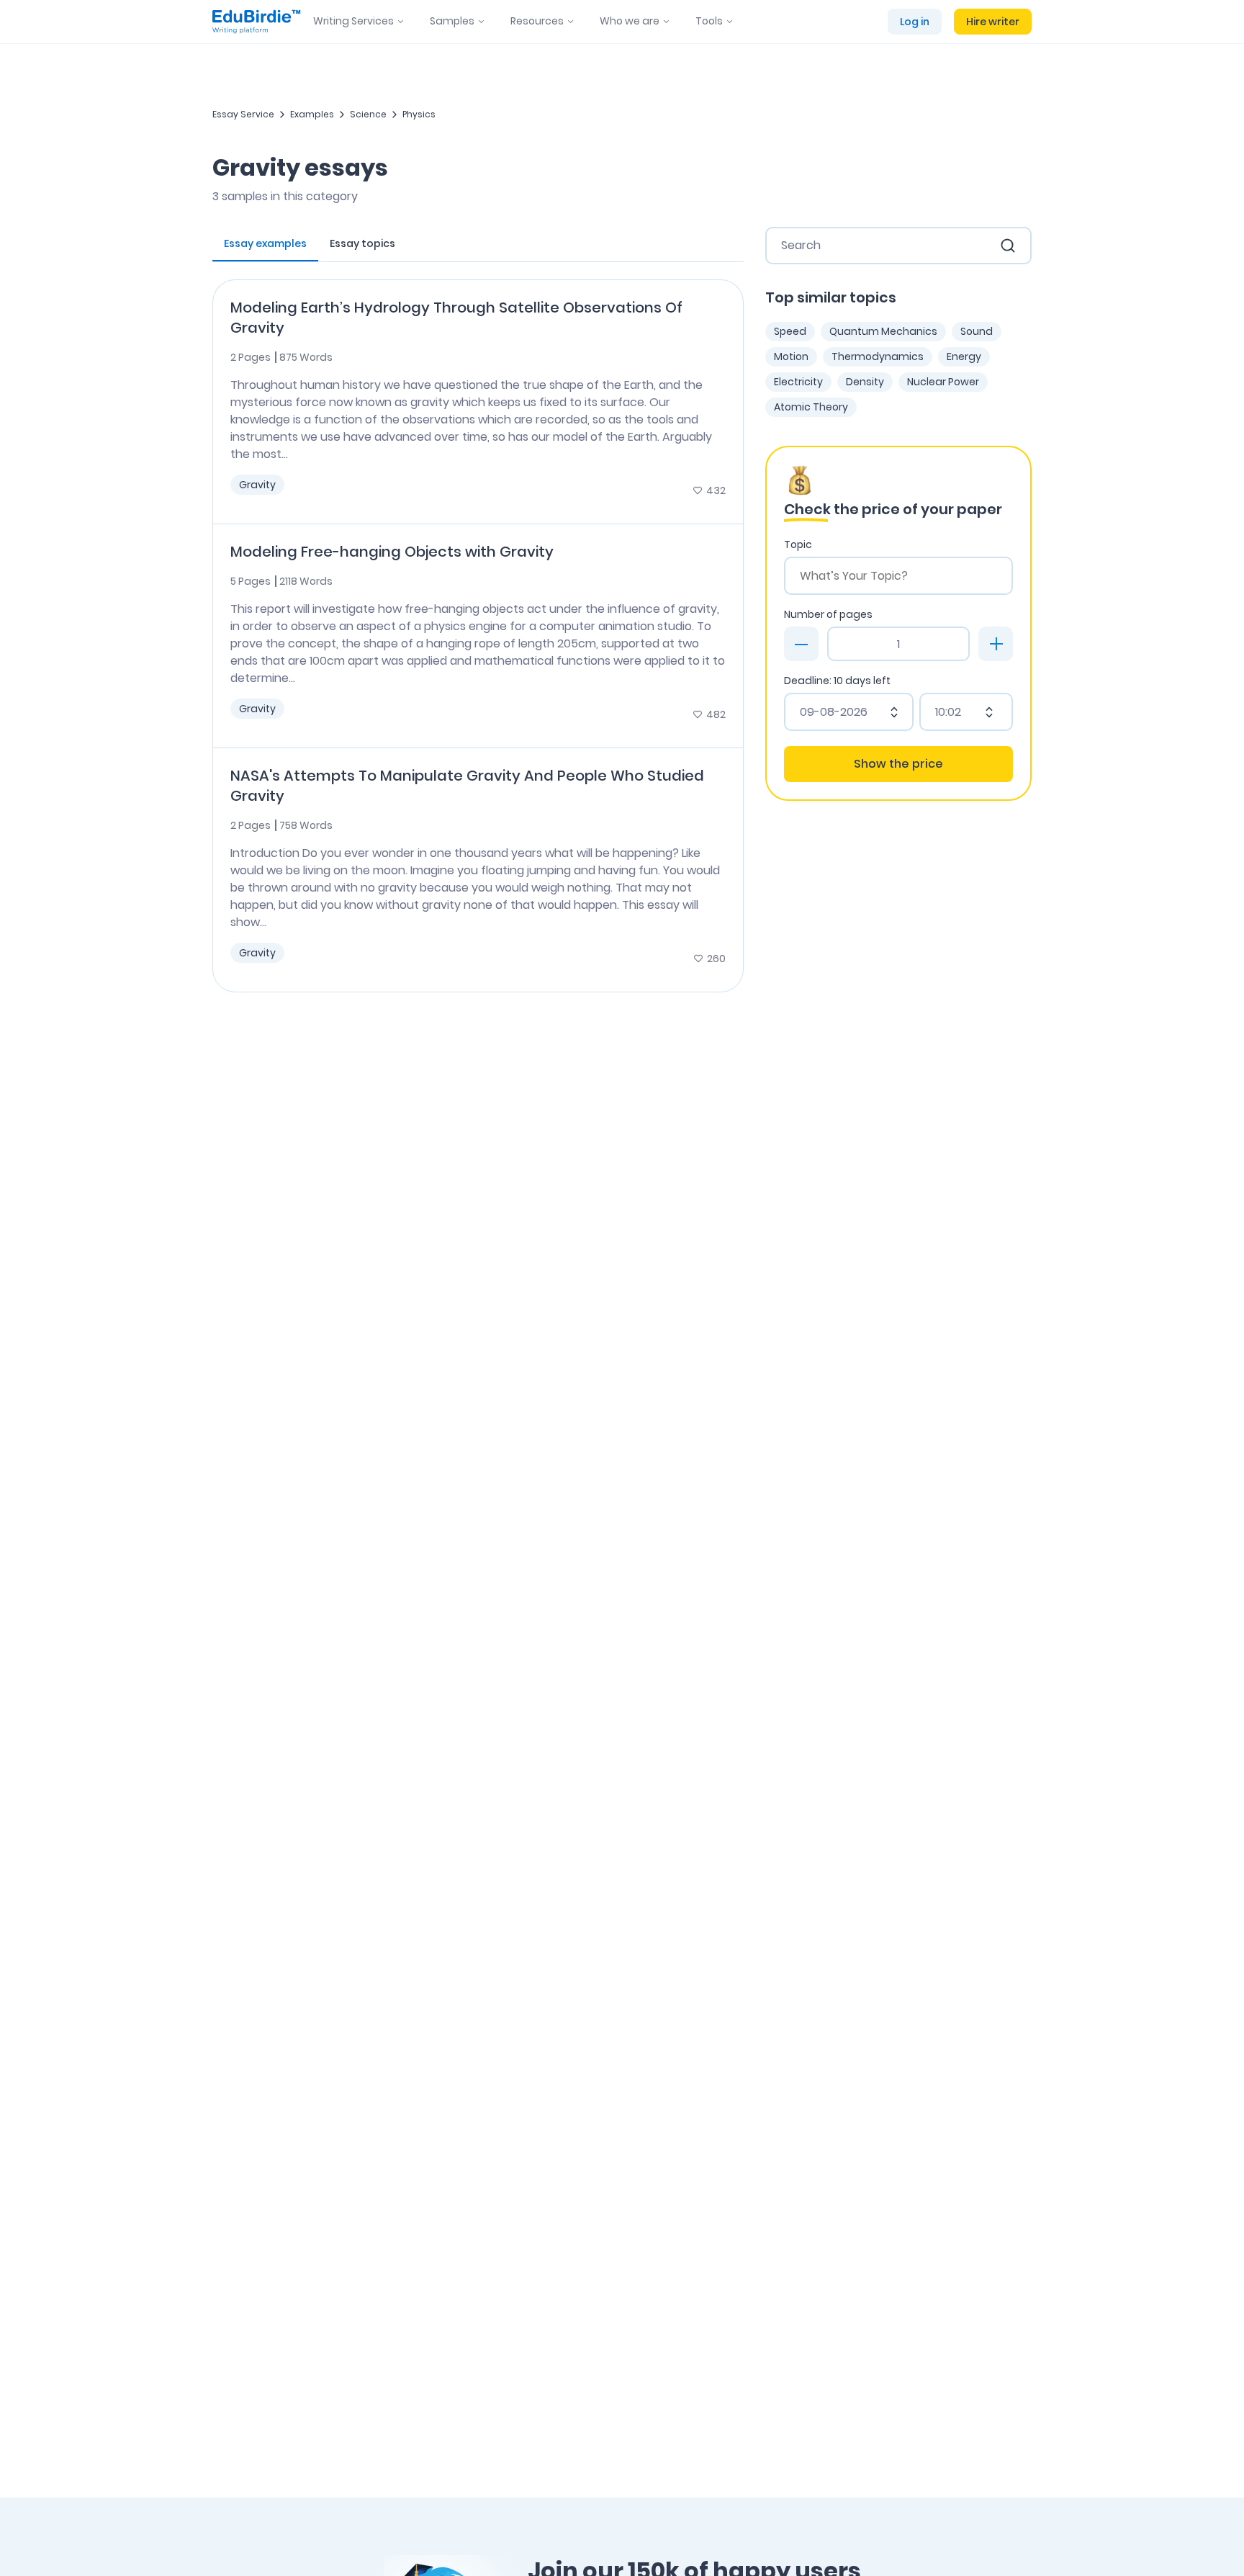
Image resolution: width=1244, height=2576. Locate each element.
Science (368, 114)
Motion (791, 356)
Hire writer (993, 22)
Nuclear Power (943, 382)
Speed (790, 331)
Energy (964, 356)
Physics (419, 114)
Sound (977, 331)
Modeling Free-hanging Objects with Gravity (392, 552)
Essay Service (243, 114)
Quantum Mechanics (883, 331)
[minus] (801, 644)
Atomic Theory (811, 407)
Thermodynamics (878, 356)
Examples (312, 114)
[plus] (996, 644)
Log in (915, 22)
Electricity (798, 382)
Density (865, 382)
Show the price (898, 764)
